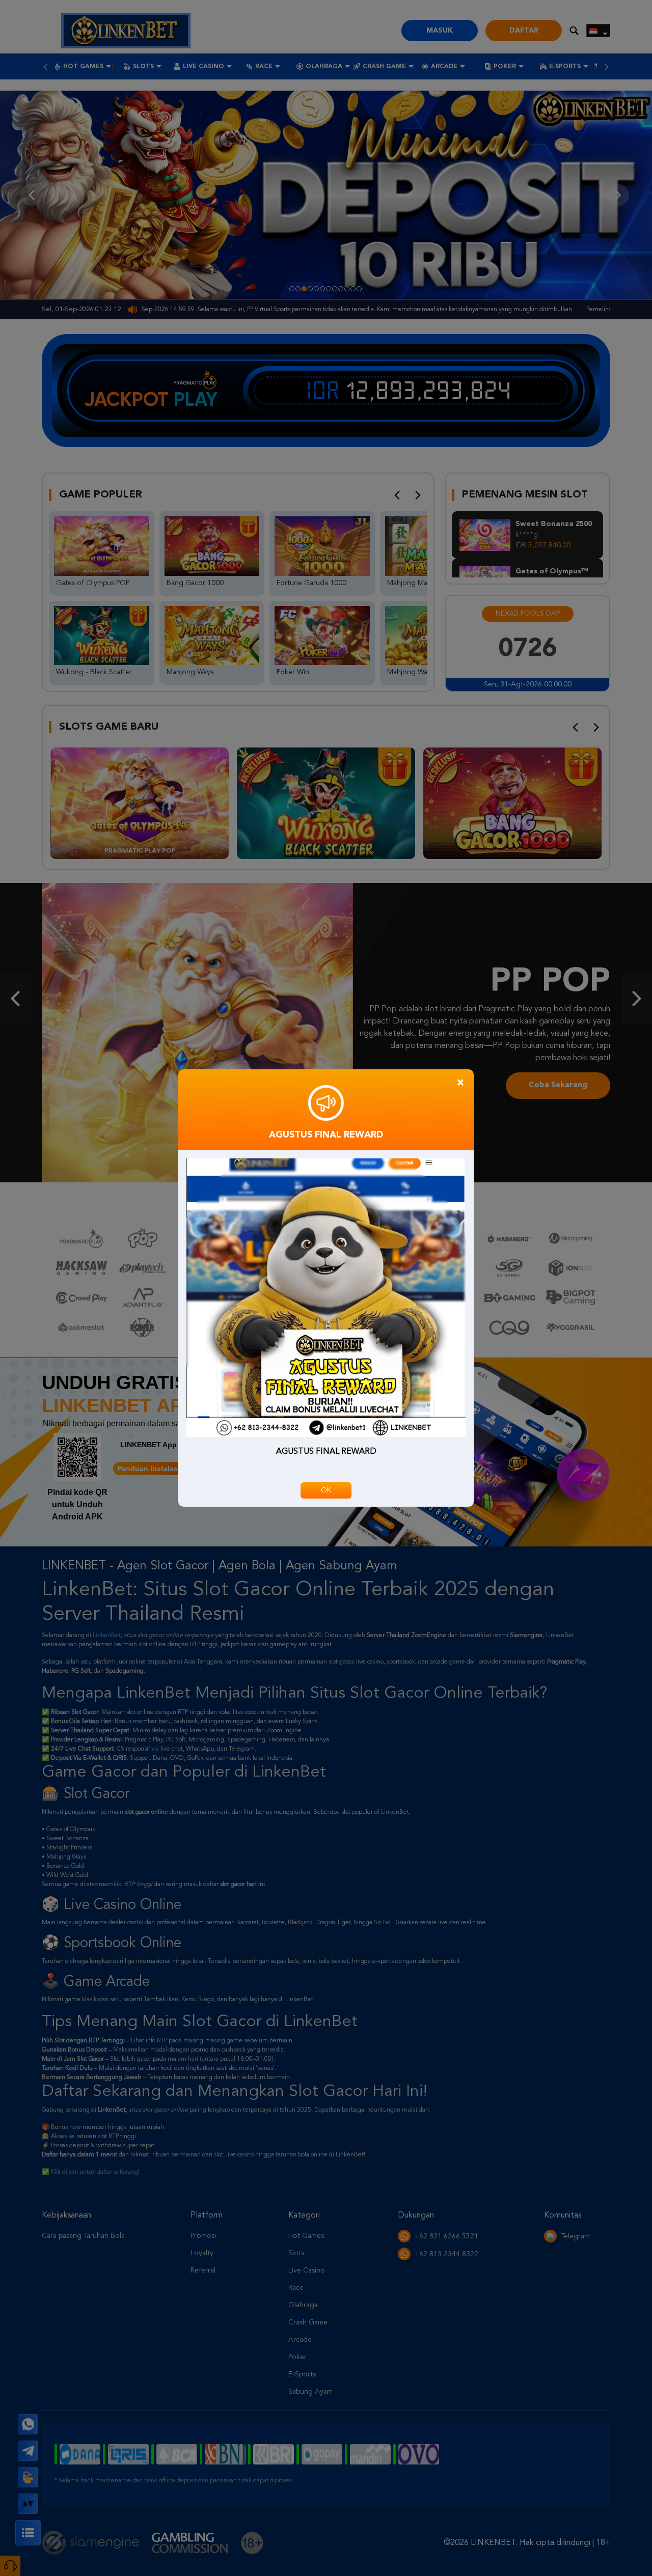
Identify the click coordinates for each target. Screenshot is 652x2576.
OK (326, 1490)
